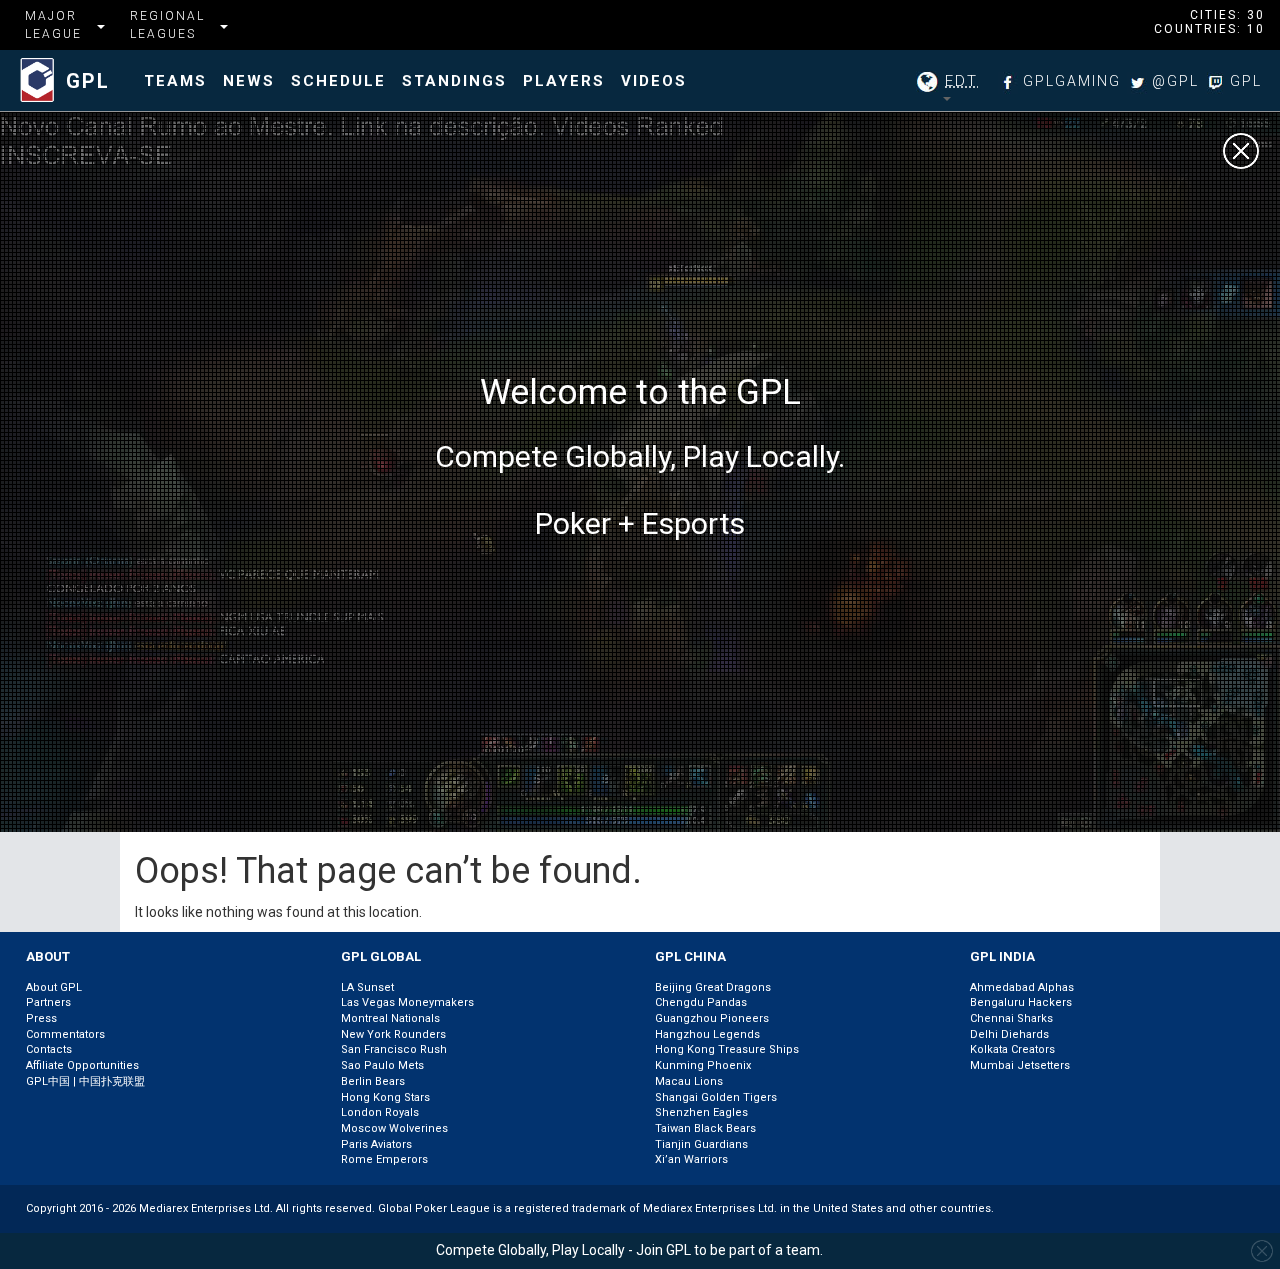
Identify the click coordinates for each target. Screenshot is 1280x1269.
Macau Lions (689, 1081)
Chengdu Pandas (701, 1002)
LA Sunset (367, 987)
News (249, 81)
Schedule (338, 81)
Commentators (65, 1034)
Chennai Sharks (1011, 1018)
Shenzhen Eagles (701, 1112)
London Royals (380, 1112)
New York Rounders (393, 1034)
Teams (175, 81)
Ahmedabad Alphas (1022, 987)
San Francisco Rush (394, 1049)
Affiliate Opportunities (82, 1065)
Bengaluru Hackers (1021, 1002)
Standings (454, 81)
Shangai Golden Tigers (716, 1097)
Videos (654, 81)
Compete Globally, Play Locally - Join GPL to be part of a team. (629, 1250)
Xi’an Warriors (691, 1159)
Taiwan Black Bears (705, 1128)
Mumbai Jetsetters (1020, 1065)
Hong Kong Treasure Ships (727, 1049)
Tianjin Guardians (701, 1144)
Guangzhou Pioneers (712, 1018)
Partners (48, 1002)
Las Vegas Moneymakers (407, 1002)
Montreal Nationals (390, 1018)
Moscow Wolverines (394, 1128)
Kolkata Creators (1012, 1049)
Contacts (49, 1049)
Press (41, 1018)
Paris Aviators (376, 1144)
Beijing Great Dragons (713, 987)
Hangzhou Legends (707, 1034)
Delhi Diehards (1009, 1034)
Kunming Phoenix (703, 1065)
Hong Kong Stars (385, 1097)
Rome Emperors (384, 1159)
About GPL (54, 987)
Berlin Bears (373, 1081)
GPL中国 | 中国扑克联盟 (85, 1081)
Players (564, 81)
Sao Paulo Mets (382, 1065)
